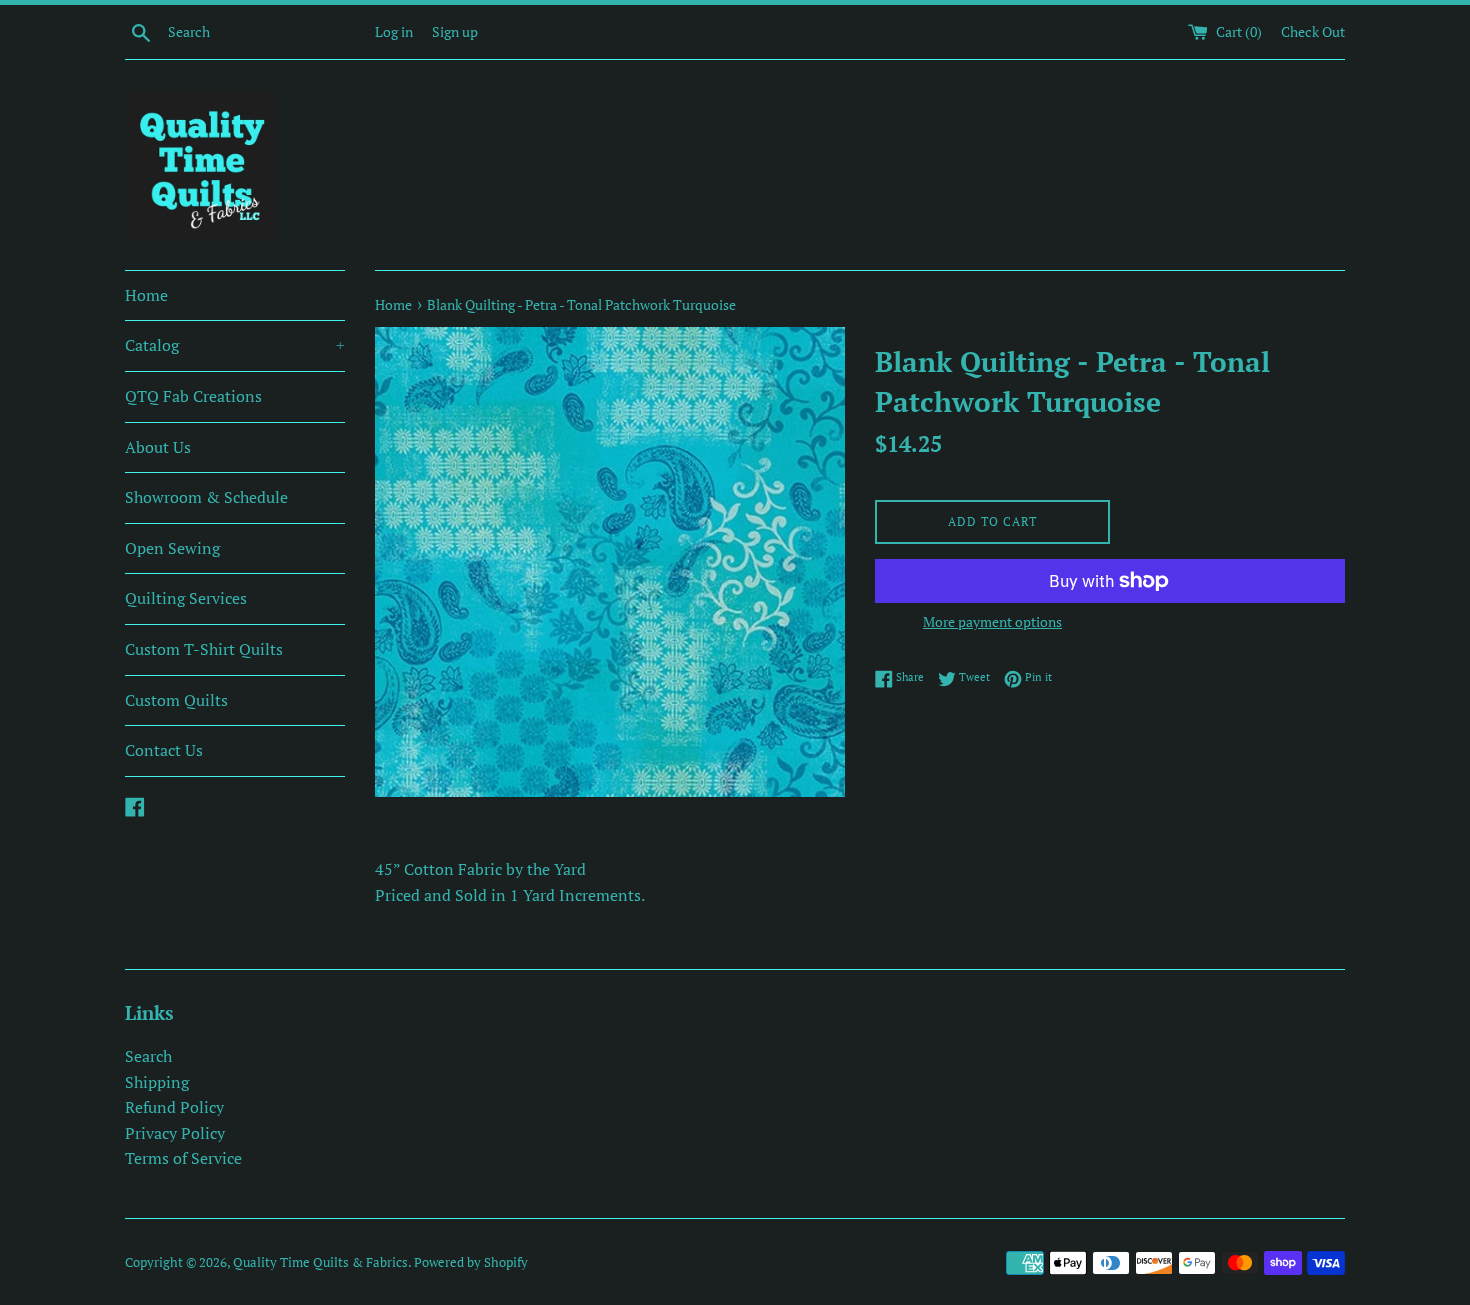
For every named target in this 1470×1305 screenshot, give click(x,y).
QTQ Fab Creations (193, 396)
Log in (394, 31)
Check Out (1313, 31)
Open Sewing (172, 548)
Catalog (235, 345)
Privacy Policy (175, 1133)
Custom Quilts (176, 700)
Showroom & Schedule (206, 497)
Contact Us (164, 750)
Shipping (157, 1082)
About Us (158, 447)
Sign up (455, 31)
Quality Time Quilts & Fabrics (320, 1262)
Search (148, 1056)
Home (146, 295)
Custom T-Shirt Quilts (204, 649)
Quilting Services (186, 598)
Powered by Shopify (471, 1262)
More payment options (992, 621)
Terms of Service (183, 1158)
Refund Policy (174, 1107)
